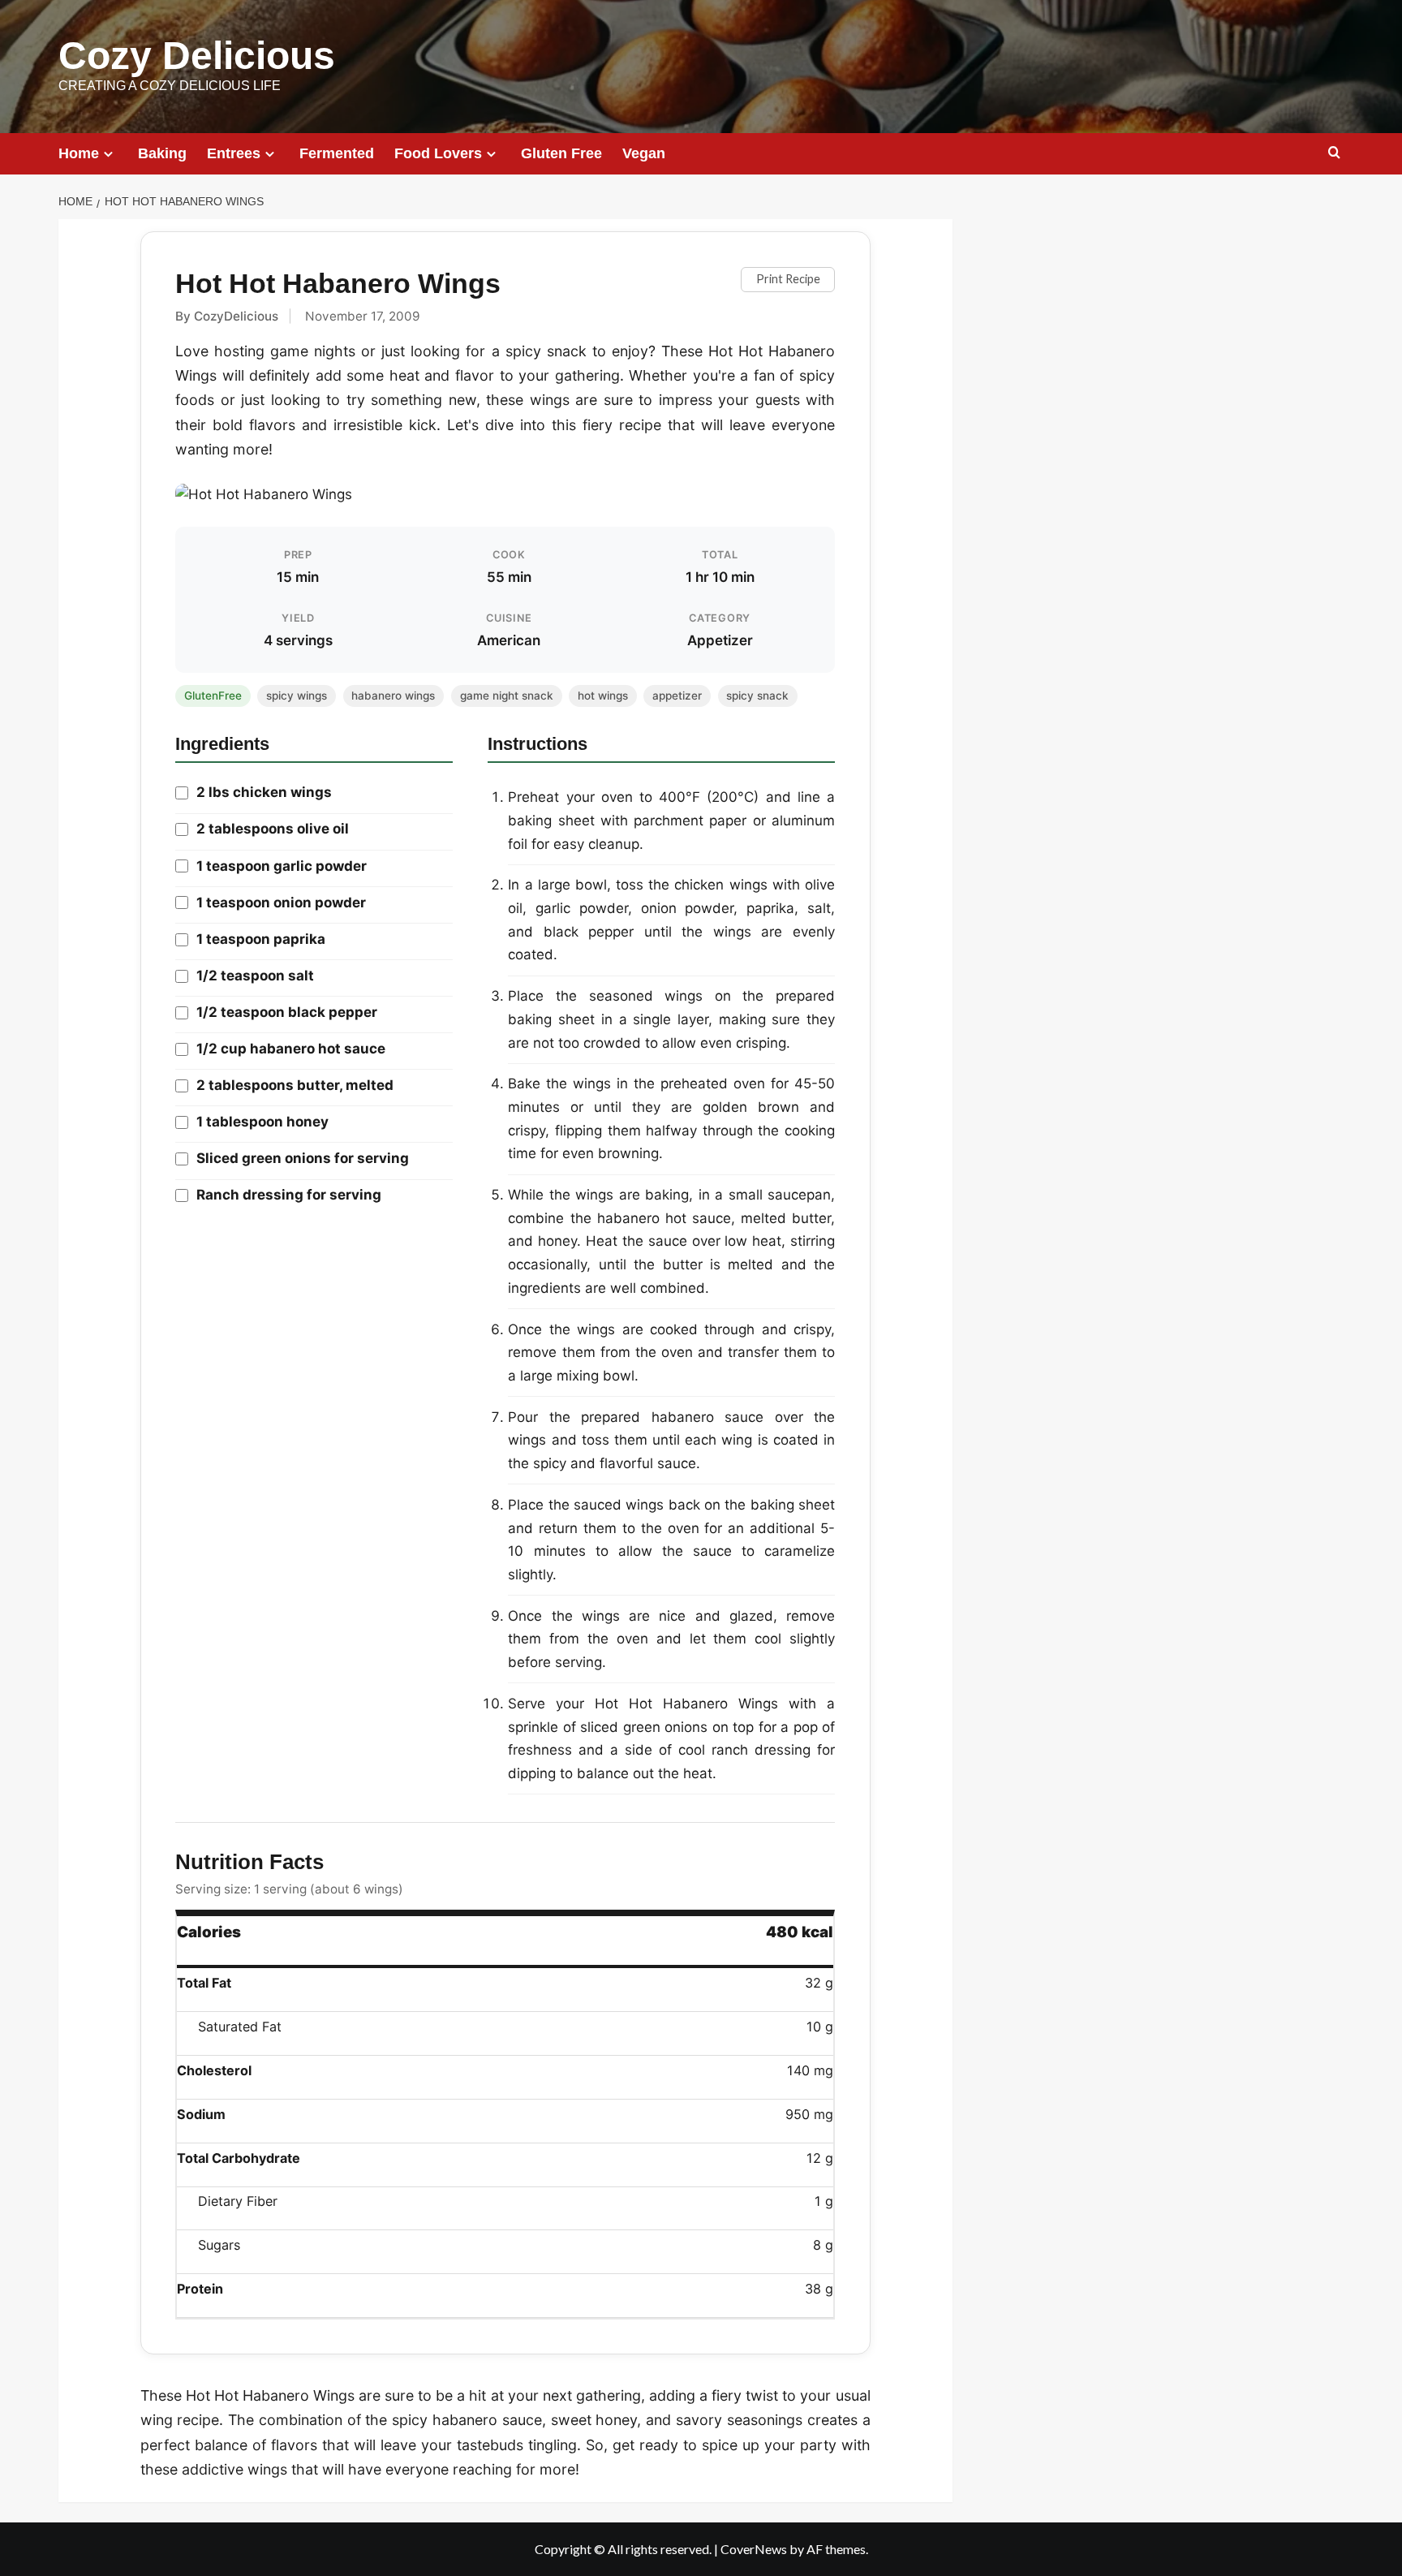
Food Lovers (438, 153)
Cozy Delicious (197, 56)
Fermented (337, 153)
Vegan (644, 153)
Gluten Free (561, 153)
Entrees (234, 153)
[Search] (1334, 153)
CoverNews (754, 2549)
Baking (162, 153)
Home (79, 153)
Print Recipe (788, 279)
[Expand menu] (108, 154)
